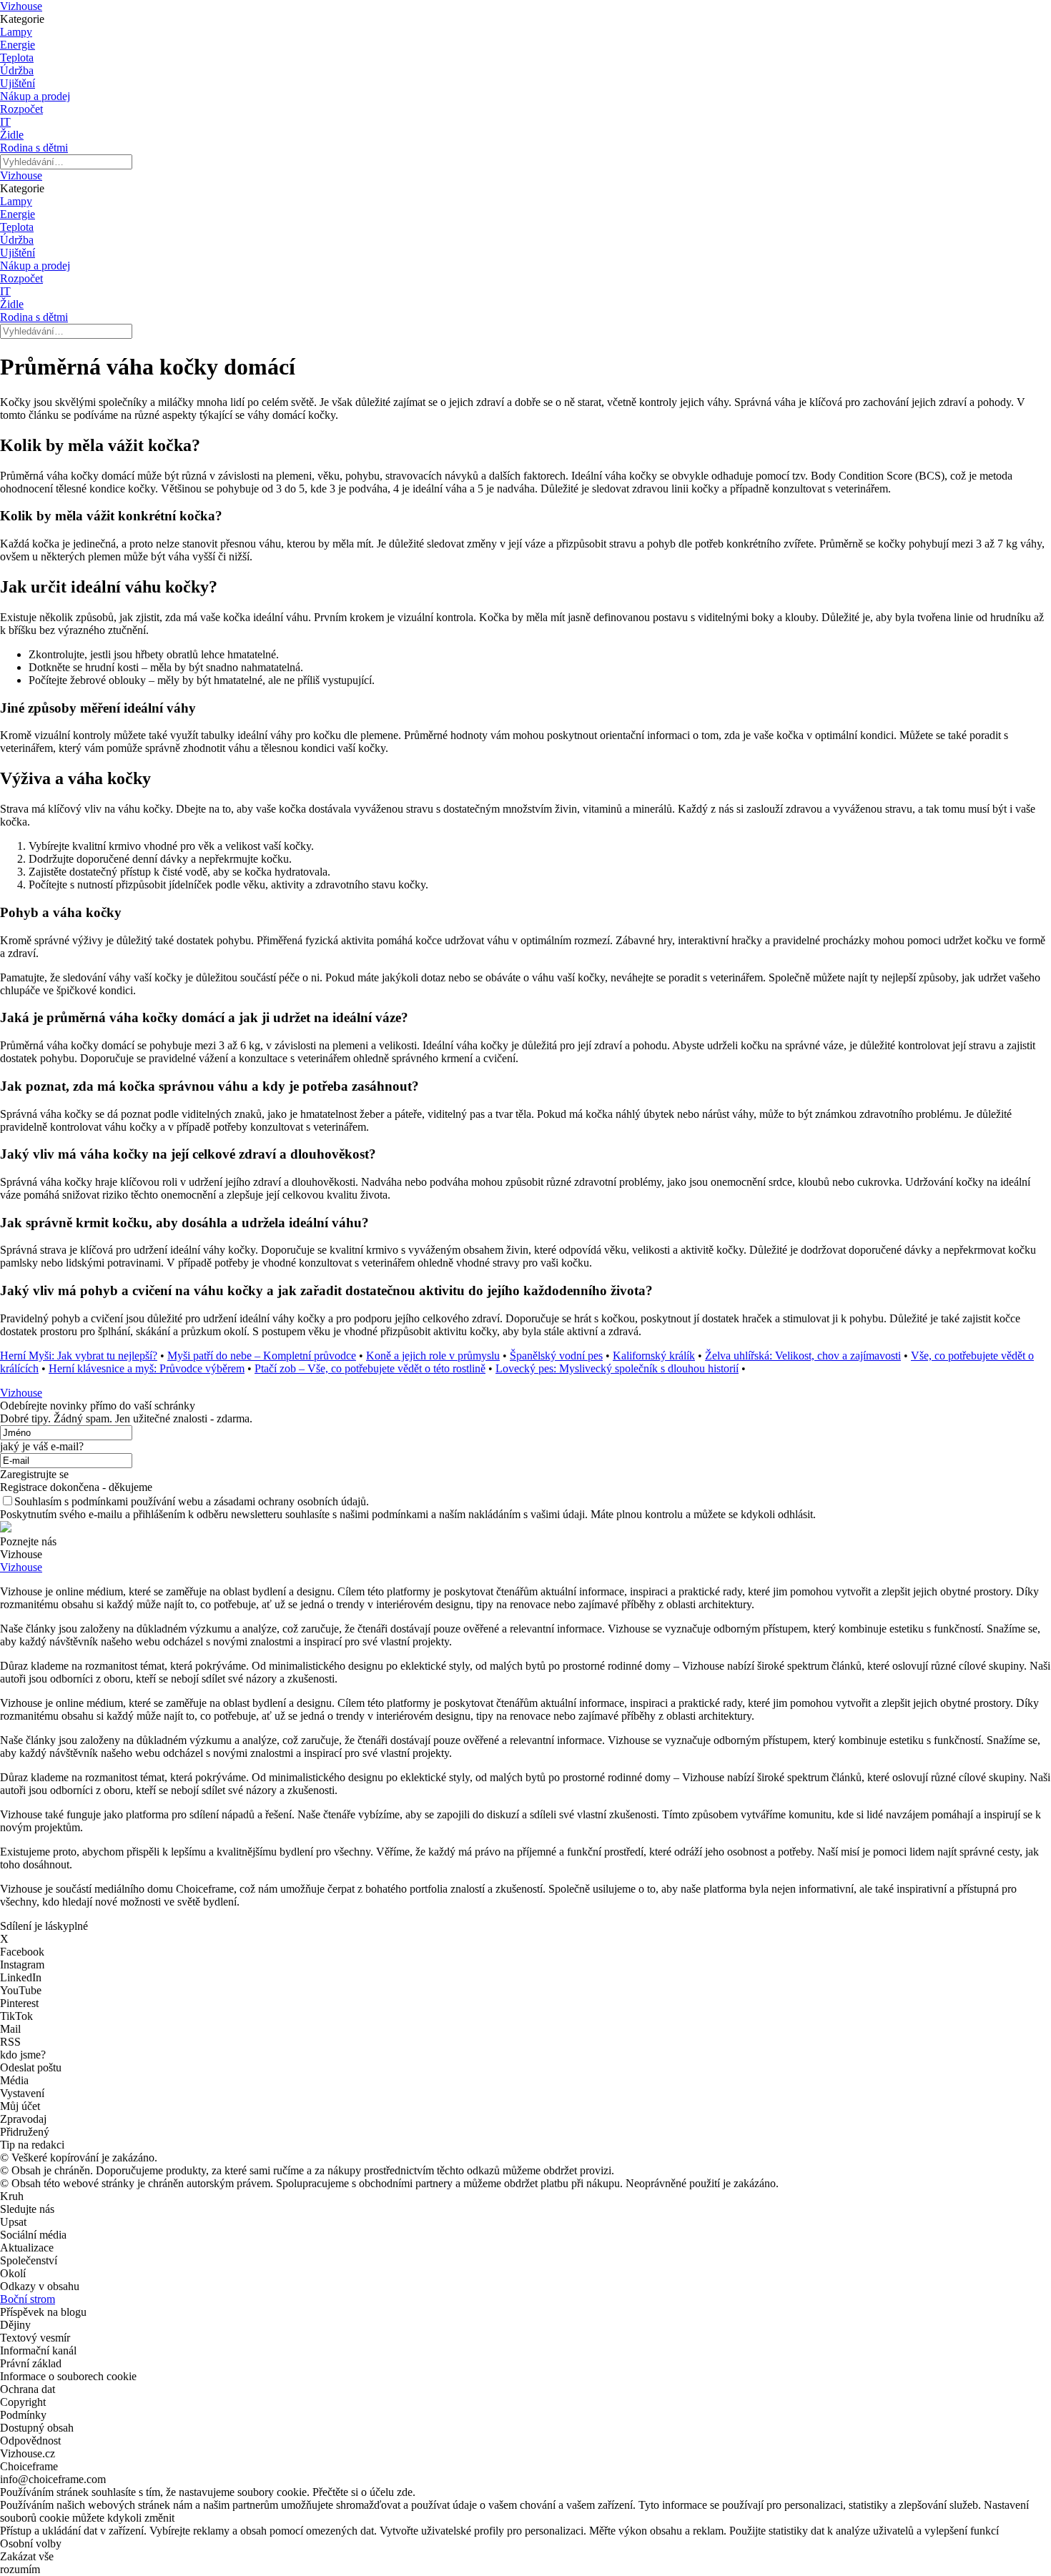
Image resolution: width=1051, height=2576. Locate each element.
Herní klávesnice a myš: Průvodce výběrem (147, 1368)
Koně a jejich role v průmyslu (433, 1356)
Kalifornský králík (654, 1356)
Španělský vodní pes (556, 1356)
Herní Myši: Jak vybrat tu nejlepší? (79, 1356)
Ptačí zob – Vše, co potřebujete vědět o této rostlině (370, 1368)
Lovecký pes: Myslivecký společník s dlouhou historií (617, 1368)
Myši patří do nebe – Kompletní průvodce (262, 1356)
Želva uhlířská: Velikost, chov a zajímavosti (803, 1356)
